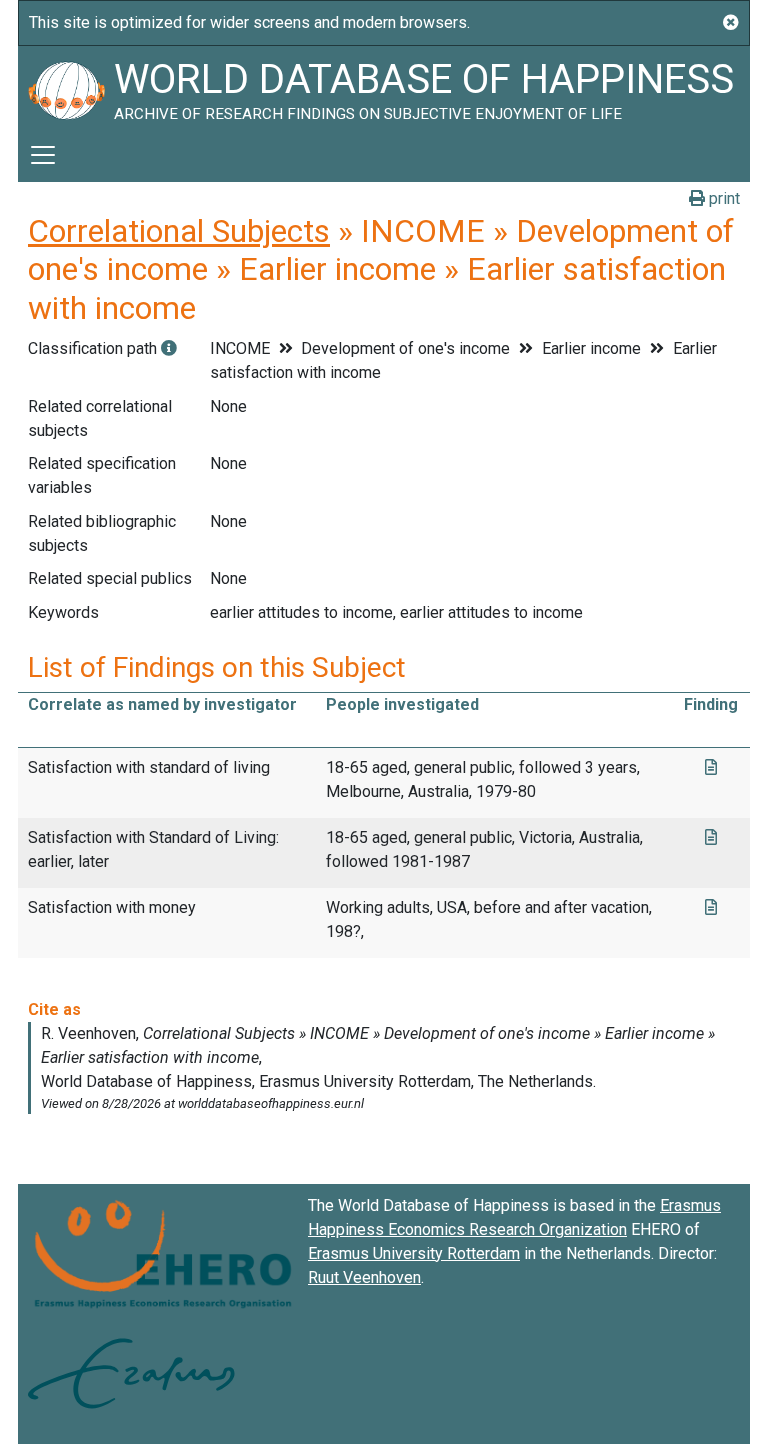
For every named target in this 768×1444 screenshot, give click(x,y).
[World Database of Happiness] (66, 87)
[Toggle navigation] (43, 155)
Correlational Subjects (179, 231)
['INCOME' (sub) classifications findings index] (169, 348)
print (722, 198)
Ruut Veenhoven (364, 1277)
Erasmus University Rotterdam (414, 1253)
